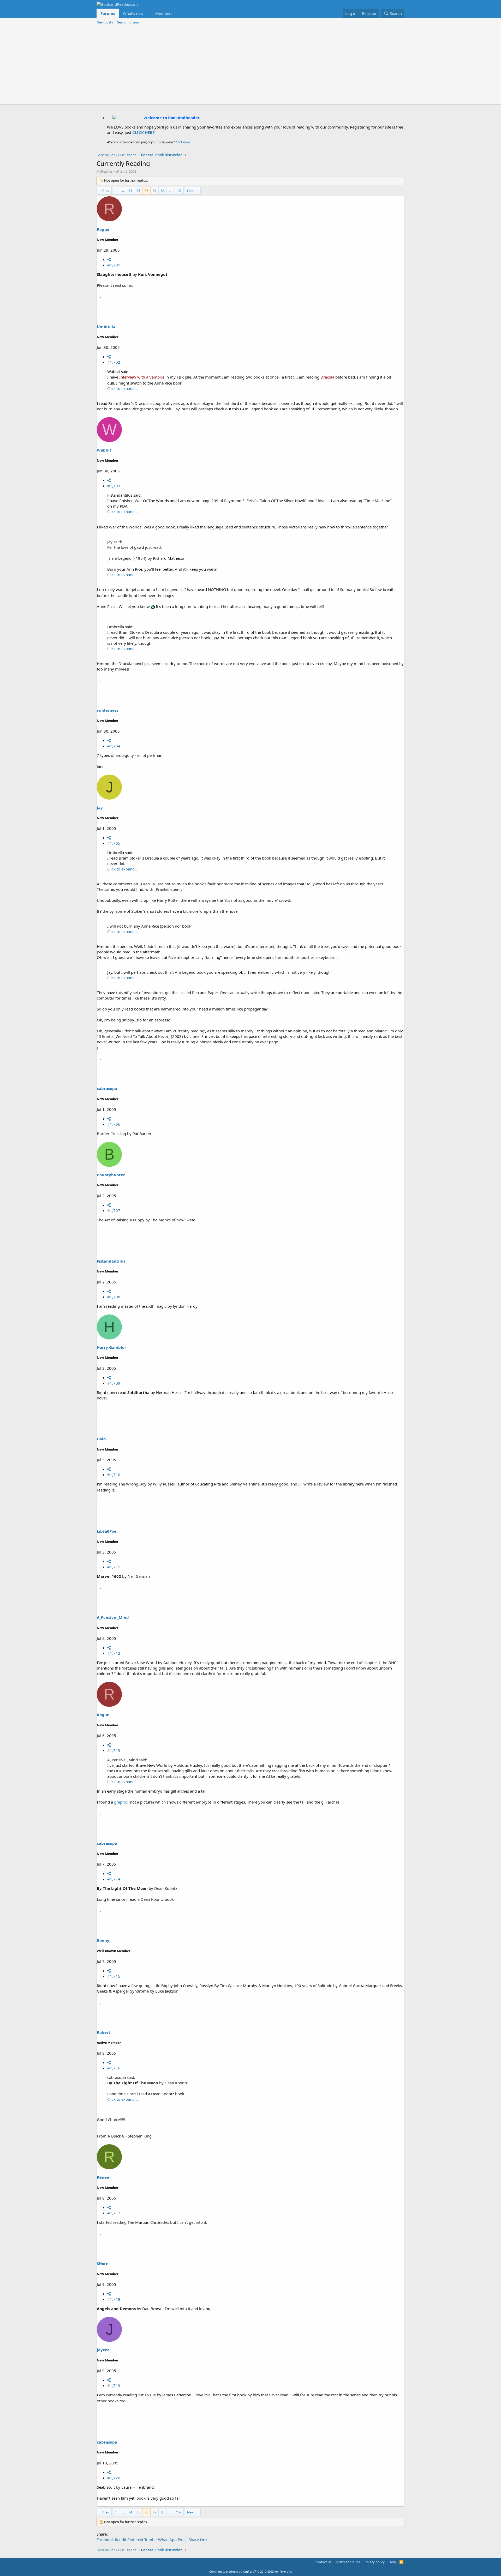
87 (154, 191)
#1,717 (114, 2213)
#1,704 (114, 746)
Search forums (128, 22)
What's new (133, 13)
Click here (183, 142)
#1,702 (114, 362)
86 (146, 191)
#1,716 (114, 2068)
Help (392, 2562)
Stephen (107, 171)
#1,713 (114, 1750)
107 (179, 191)
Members (164, 13)
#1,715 (114, 1976)
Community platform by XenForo (251, 2571)
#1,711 (114, 1567)
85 (138, 191)
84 (130, 191)
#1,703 (114, 486)
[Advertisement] (250, 65)
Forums (108, 13)
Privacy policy (374, 2562)
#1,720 (114, 2478)
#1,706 (114, 1124)
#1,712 (114, 1653)
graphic (121, 1802)
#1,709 (114, 1383)
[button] (148, 13)
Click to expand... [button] (123, 388)
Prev (106, 191)
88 (163, 191)
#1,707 (114, 1210)
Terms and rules (348, 2562)
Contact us (323, 2562)
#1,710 (114, 1475)
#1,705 (114, 843)
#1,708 (114, 1297)
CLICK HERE (143, 132)
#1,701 (114, 265)
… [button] (123, 191)
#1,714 (114, 1879)
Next (191, 191)
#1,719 (114, 2385)
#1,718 (114, 2299)
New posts (105, 22)
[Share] (109, 259)
